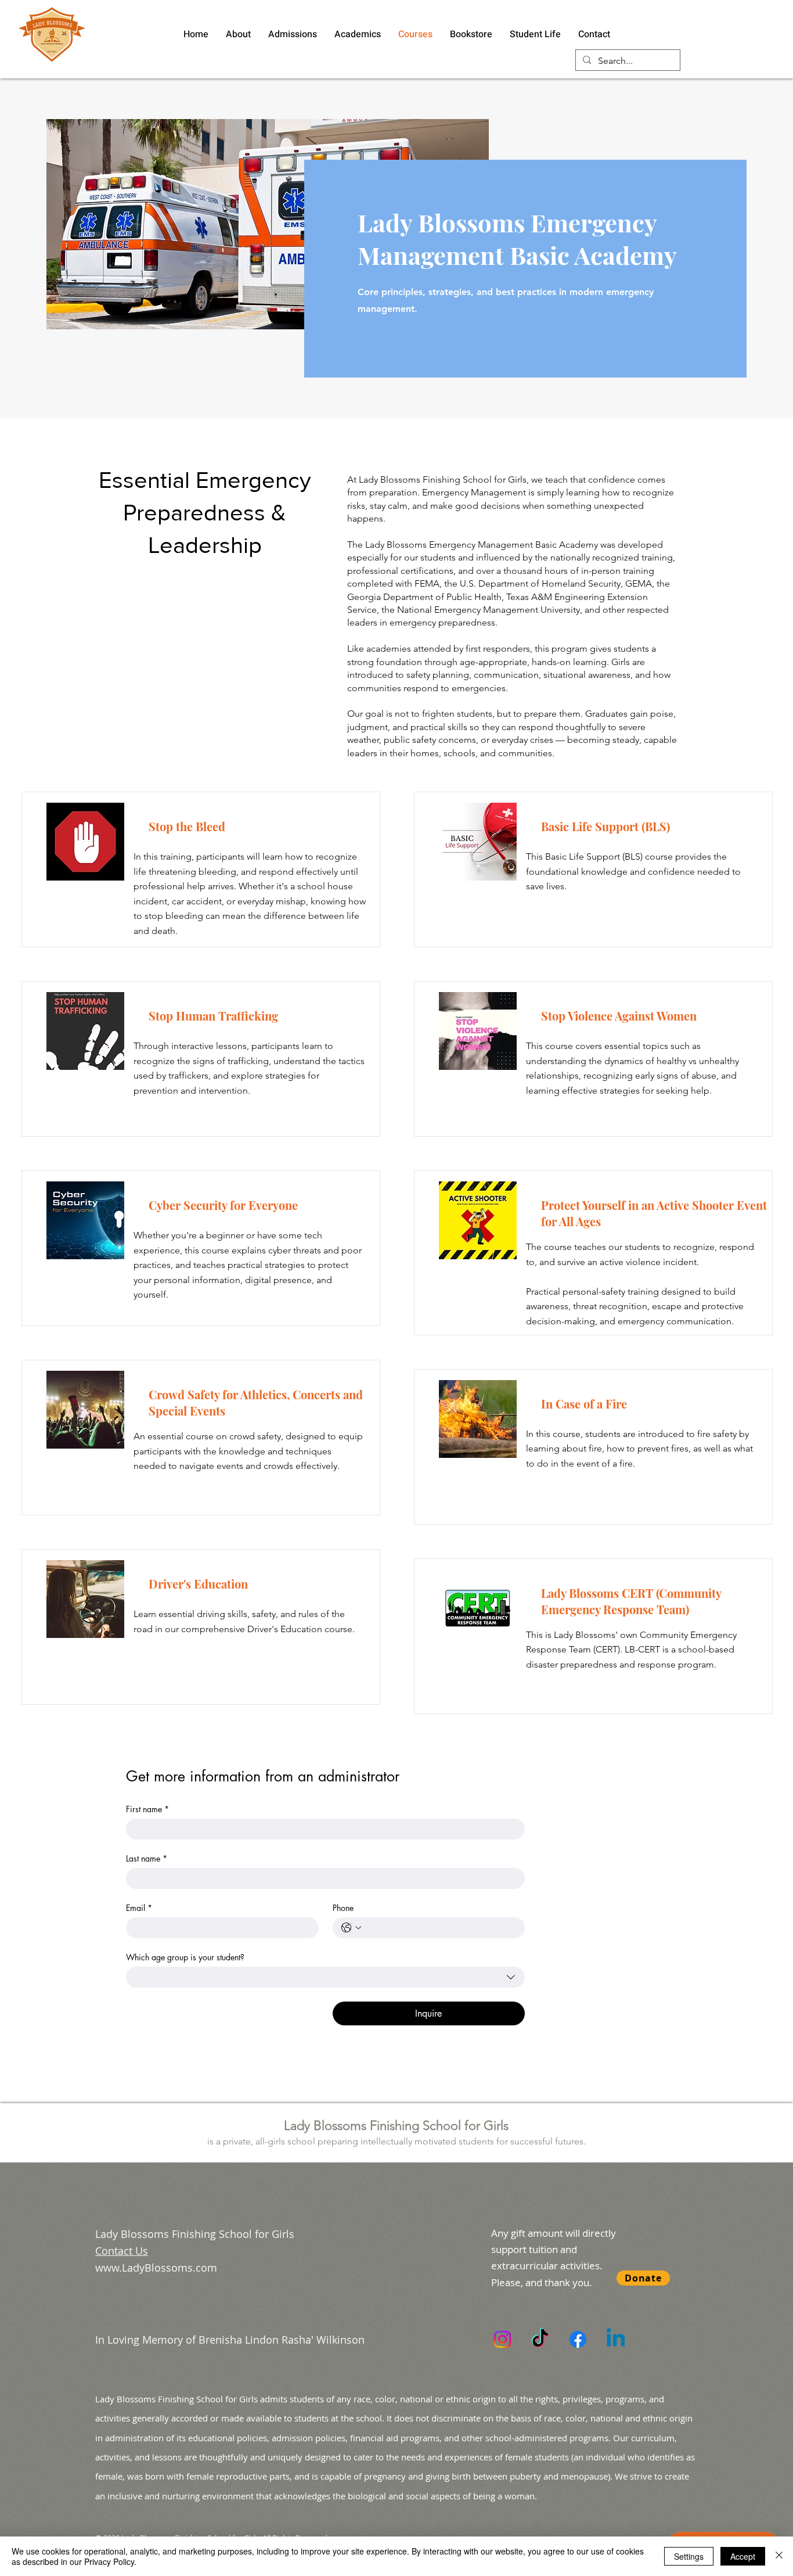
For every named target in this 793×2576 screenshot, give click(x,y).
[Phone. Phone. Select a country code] (351, 1928)
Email (139, 1908)
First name (147, 1809)
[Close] (779, 2556)
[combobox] (325, 1977)
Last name (147, 1858)
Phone (343, 1908)
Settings (689, 2556)
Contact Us (122, 2251)
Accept (743, 2556)
